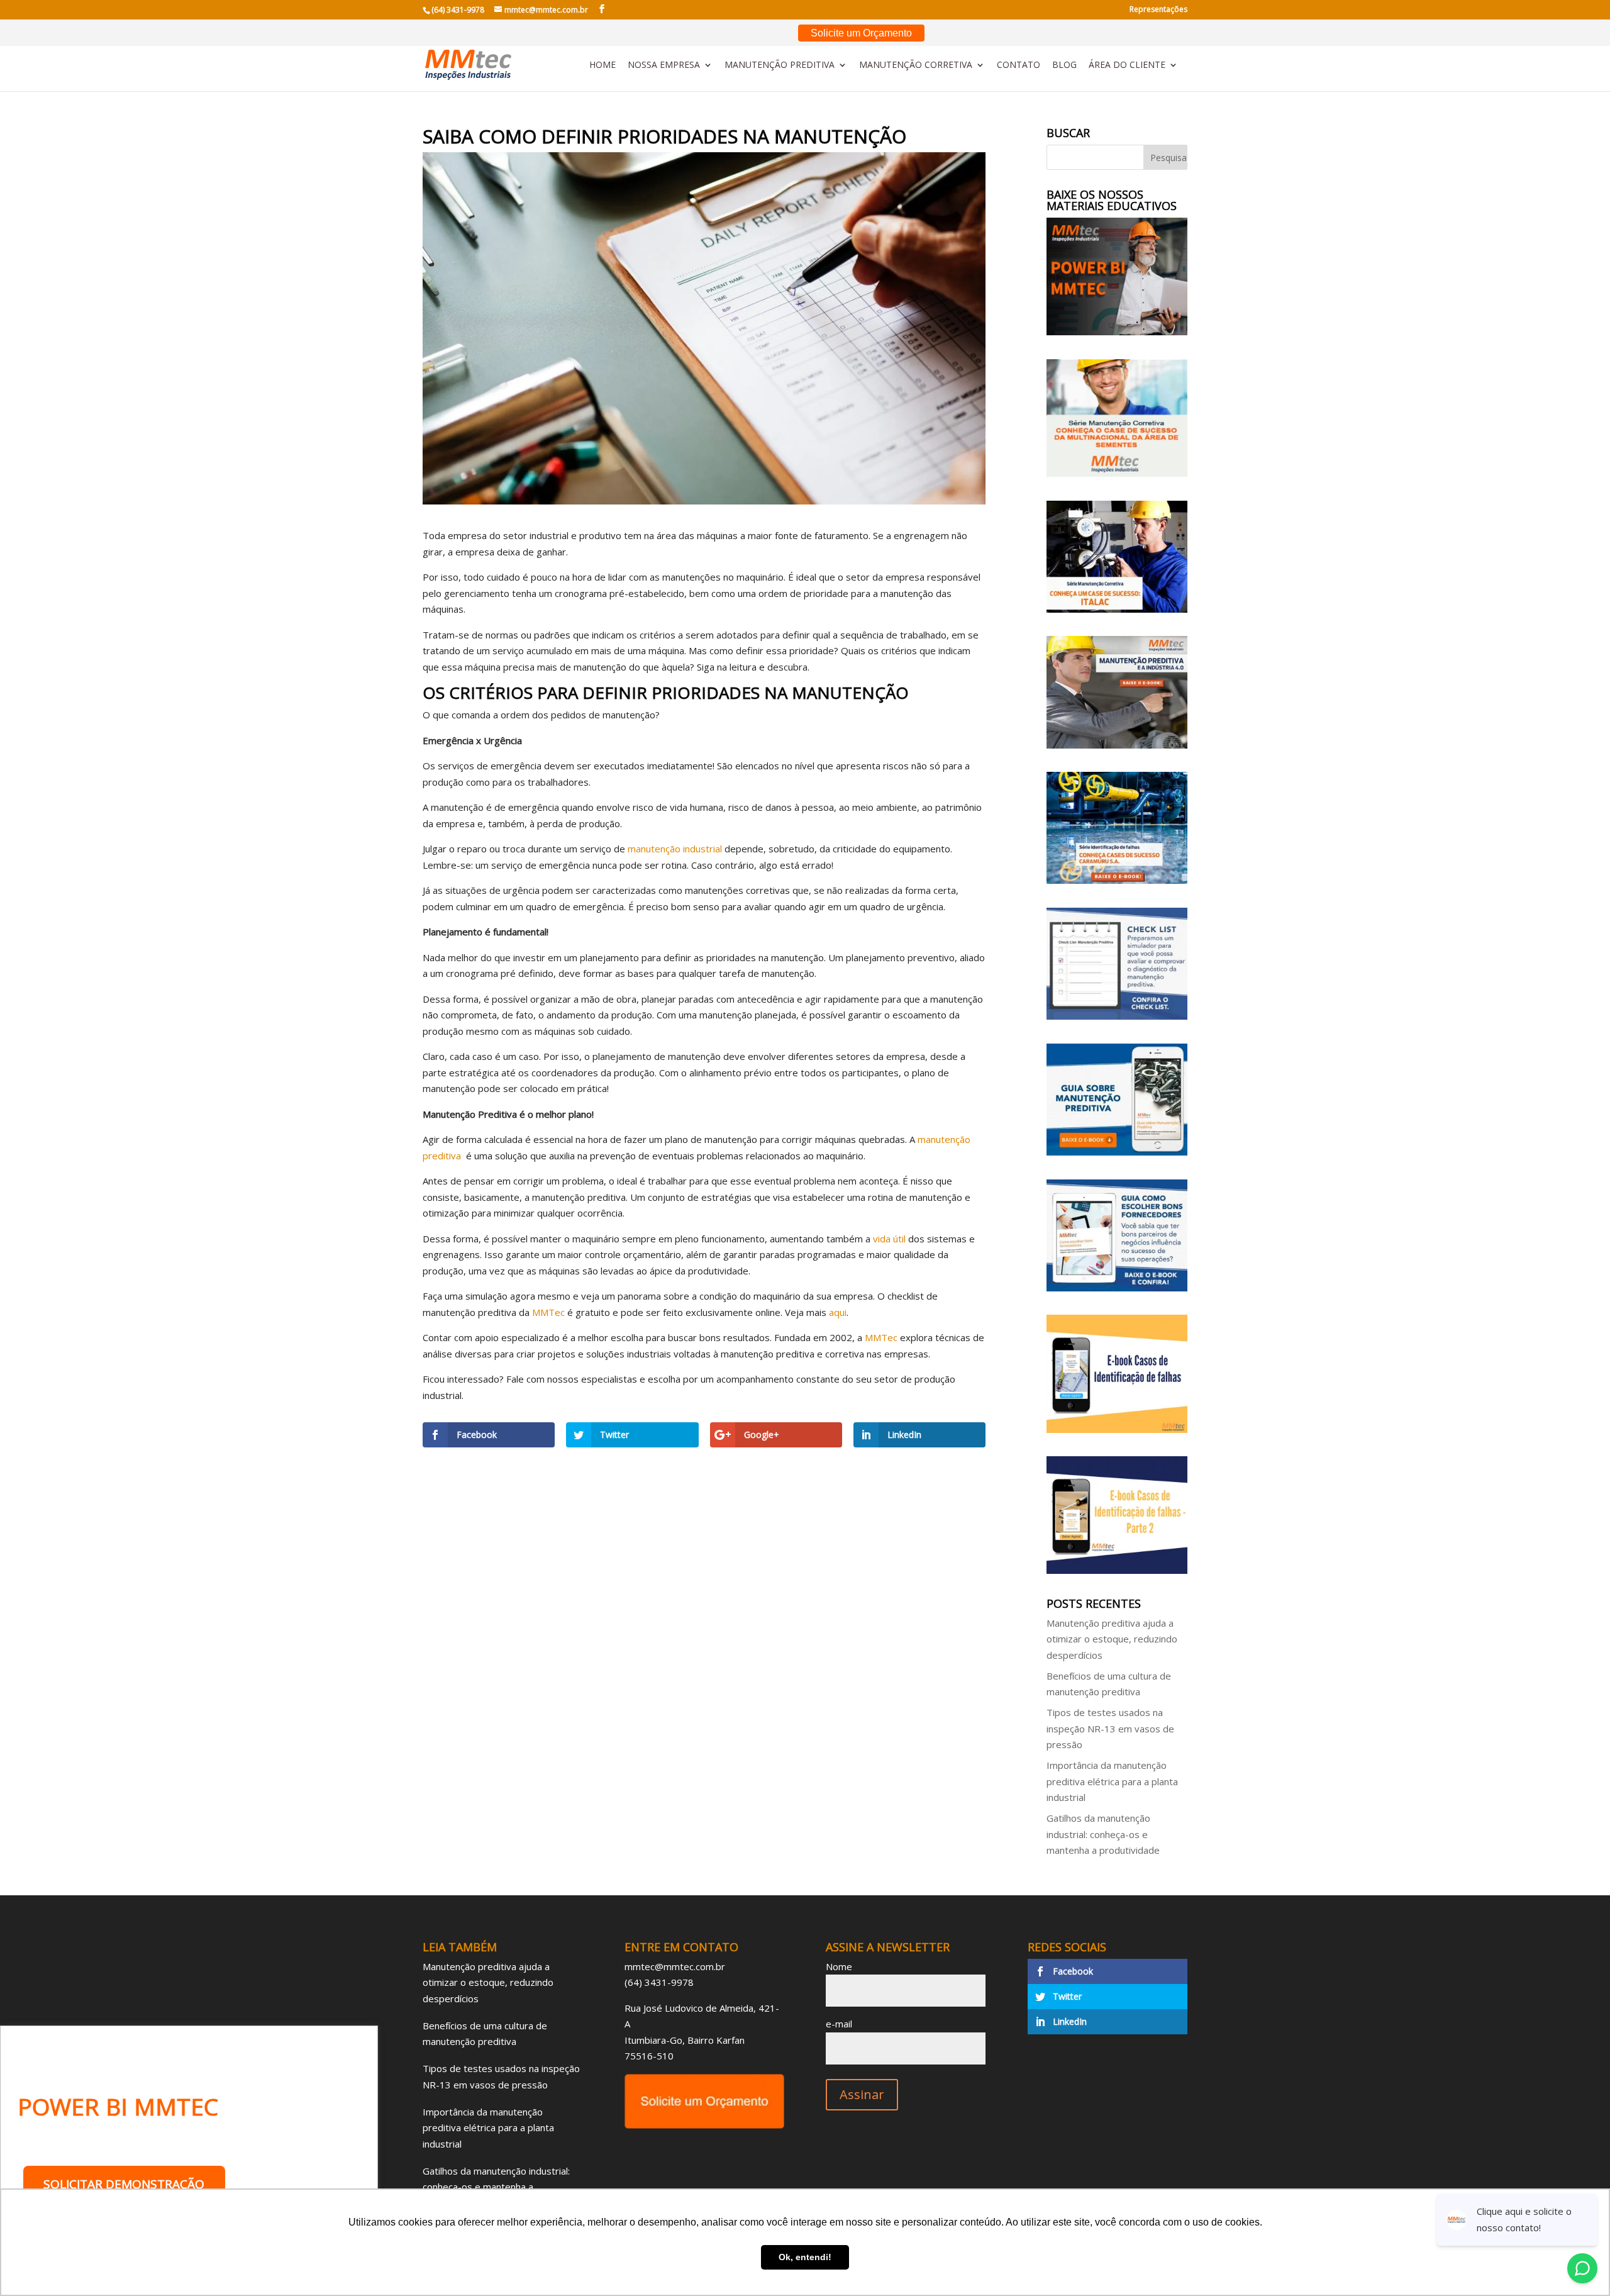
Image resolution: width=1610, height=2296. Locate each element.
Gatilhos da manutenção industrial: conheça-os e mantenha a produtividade (1103, 1834)
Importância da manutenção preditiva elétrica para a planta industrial (1112, 1781)
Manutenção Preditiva (780, 65)
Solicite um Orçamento (861, 33)
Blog (1064, 65)
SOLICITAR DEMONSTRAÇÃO (124, 2184)
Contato (1019, 65)
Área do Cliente (1127, 65)
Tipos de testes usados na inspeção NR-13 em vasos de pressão (1110, 1728)
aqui (838, 1312)
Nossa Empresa (664, 65)
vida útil (889, 1239)
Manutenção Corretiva (916, 65)
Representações (1158, 10)
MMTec (548, 1312)
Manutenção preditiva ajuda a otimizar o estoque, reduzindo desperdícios (1112, 1639)
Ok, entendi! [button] (805, 2257)
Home (602, 65)
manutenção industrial (675, 849)
